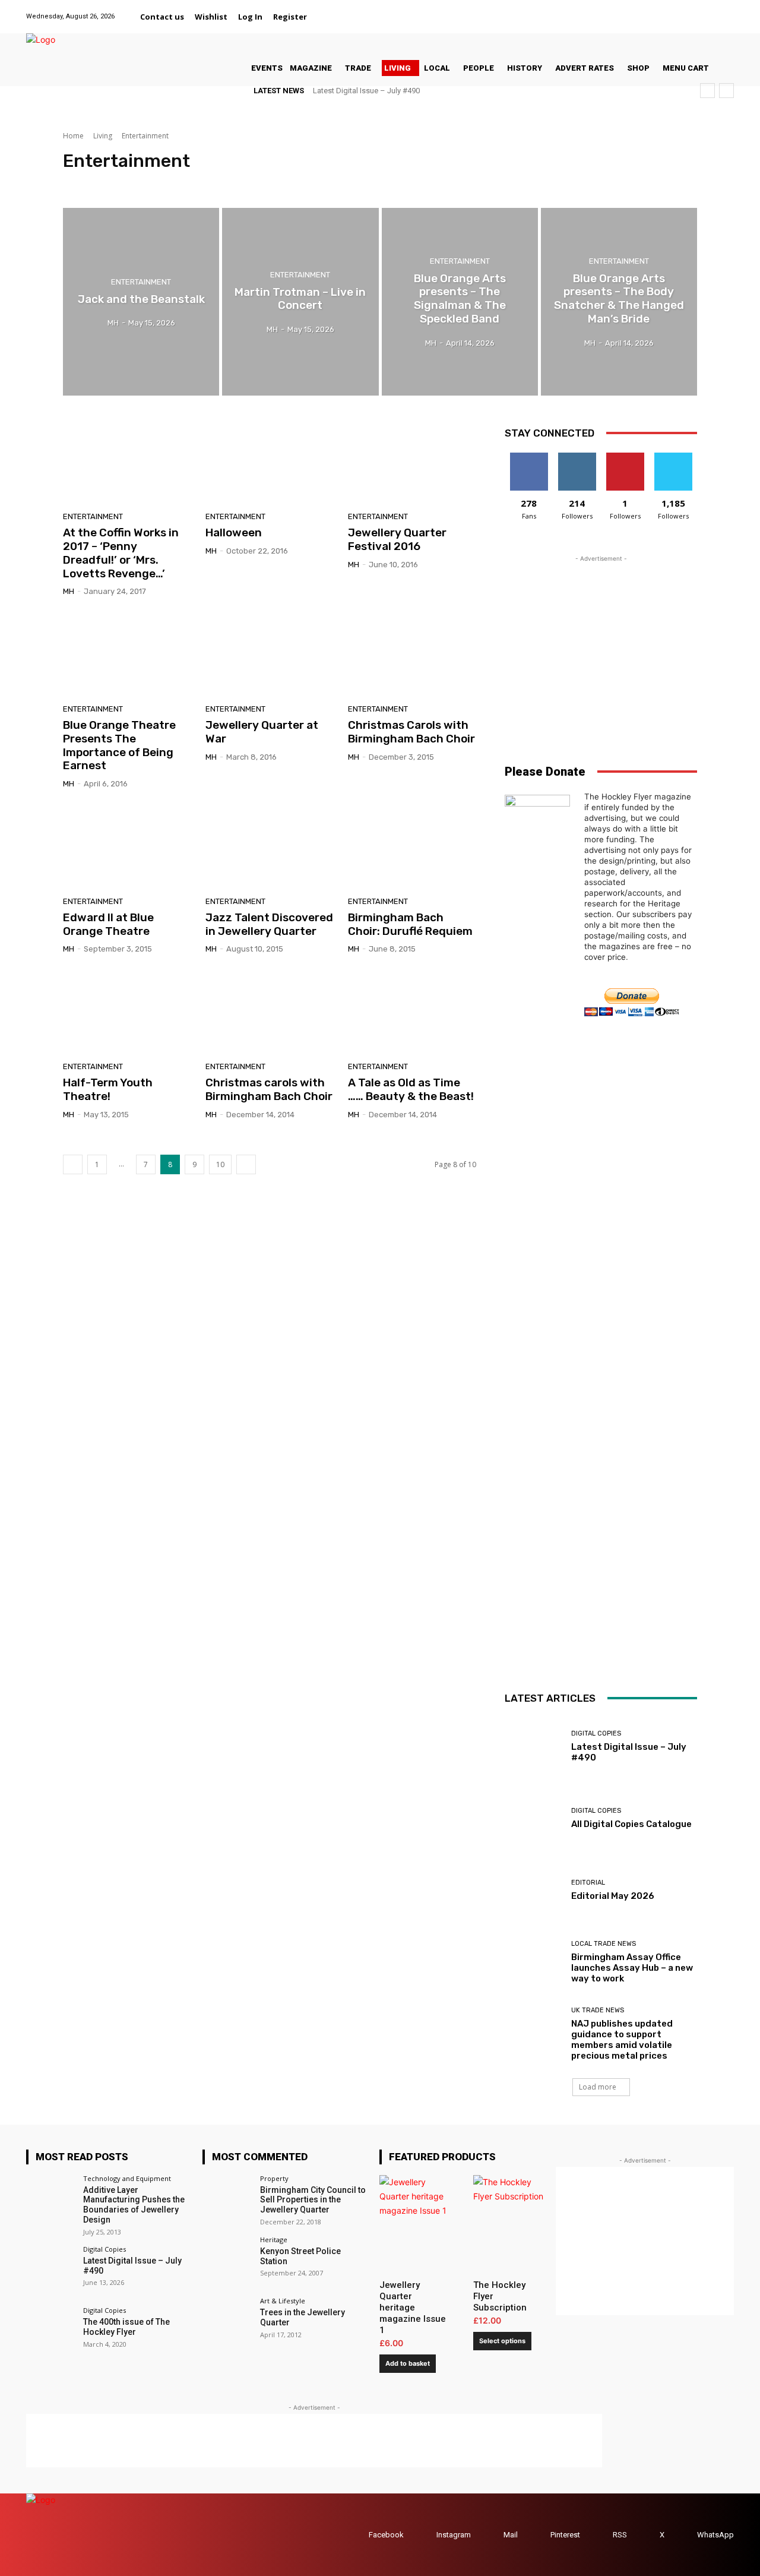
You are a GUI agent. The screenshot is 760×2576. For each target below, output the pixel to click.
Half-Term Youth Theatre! (108, 1089)
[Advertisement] (601, 639)
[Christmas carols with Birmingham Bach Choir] (270, 1012)
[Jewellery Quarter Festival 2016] (412, 463)
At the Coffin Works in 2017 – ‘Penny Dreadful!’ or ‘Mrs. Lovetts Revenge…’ (121, 553)
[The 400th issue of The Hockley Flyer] (51, 2332)
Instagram (454, 2535)
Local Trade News (604, 1944)
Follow (577, 457)
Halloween (234, 532)
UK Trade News (598, 2010)
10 (220, 1164)
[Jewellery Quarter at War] (270, 655)
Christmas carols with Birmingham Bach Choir (269, 1089)
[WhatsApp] (726, 10)
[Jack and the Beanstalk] (141, 302)
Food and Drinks (151, 183)
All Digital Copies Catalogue (631, 1824)
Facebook (386, 2535)
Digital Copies (596, 1733)
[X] (712, 10)
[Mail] (681, 10)
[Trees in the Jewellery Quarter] (227, 2322)
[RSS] (601, 2535)
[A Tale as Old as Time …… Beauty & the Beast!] (412, 1012)
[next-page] (246, 1164)
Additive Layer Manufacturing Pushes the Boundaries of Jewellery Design (134, 2205)
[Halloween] (270, 463)
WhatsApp (715, 2535)
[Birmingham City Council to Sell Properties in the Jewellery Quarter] (227, 2200)
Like (529, 457)
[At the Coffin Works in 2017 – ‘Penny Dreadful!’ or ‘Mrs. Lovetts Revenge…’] (127, 463)
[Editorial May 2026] (533, 1890)
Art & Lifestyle (90, 183)
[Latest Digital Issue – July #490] (533, 1747)
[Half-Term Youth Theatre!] (127, 1012)
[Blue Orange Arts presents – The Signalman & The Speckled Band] (460, 302)
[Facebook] (637, 10)
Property (274, 2178)
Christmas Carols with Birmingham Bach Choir (411, 732)
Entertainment (141, 281)
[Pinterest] (696, 10)
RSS (620, 2535)
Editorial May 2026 (613, 1896)
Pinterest (565, 2535)
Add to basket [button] (408, 2363)
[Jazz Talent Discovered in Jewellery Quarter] (270, 847)
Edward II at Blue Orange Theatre (108, 924)
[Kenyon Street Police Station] (227, 2261)
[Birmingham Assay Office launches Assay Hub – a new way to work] (533, 1962)
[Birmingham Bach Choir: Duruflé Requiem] (412, 847)
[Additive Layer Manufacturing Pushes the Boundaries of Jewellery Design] (51, 2200)
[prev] (707, 91)
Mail (511, 2535)
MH (69, 591)
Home (73, 136)
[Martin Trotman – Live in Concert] (300, 302)
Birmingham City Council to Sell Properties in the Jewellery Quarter (313, 2200)
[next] (726, 91)
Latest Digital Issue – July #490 (366, 91)
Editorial (588, 1883)
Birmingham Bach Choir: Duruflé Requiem (410, 924)
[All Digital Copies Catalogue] (533, 1818)
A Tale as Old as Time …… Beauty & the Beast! (411, 1089)
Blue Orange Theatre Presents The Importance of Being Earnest (119, 745)
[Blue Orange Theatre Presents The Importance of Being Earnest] (127, 655)
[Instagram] (666, 10)
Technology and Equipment (127, 2178)
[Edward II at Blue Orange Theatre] (127, 847)
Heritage (274, 2240)
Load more (598, 2087)
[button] (327, 17)
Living (103, 136)
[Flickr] (652, 10)
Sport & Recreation (220, 183)
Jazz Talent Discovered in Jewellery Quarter (269, 924)
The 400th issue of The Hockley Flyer (126, 2327)
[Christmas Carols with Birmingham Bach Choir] (412, 655)
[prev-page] (73, 1164)
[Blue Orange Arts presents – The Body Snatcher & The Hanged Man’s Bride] (619, 302)
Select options (502, 2341)
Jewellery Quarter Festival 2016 (397, 539)
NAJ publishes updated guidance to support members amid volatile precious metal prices (622, 2040)
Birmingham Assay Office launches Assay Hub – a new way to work (632, 1968)
